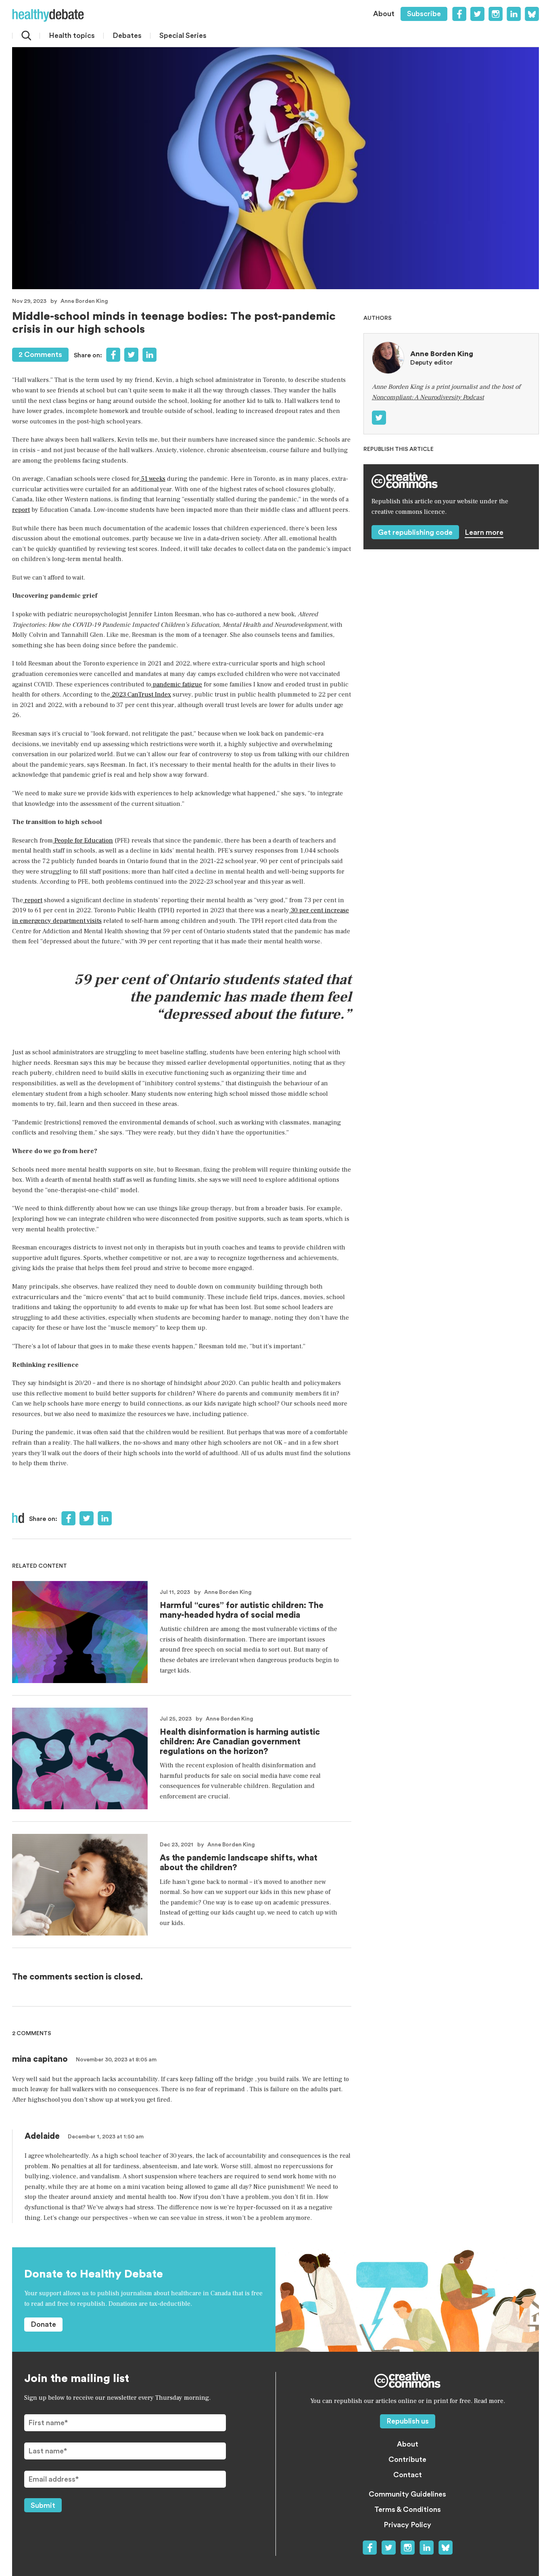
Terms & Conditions (408, 2509)
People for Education (83, 841)
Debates (127, 35)
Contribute (407, 2459)
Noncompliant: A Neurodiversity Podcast (428, 397)
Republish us (408, 2421)
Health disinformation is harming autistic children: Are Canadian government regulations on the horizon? (240, 1742)
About (384, 14)
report (21, 510)
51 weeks (152, 479)
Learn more (484, 532)
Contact (408, 2475)
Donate (43, 2324)
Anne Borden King (84, 301)
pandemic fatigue (177, 684)
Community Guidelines (407, 2494)
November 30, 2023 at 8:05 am (116, 2060)
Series (183, 35)
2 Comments (40, 355)
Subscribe (424, 14)
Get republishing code (415, 532)
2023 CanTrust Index (141, 695)
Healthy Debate (48, 15)
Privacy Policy (407, 2525)
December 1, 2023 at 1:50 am (106, 2137)
